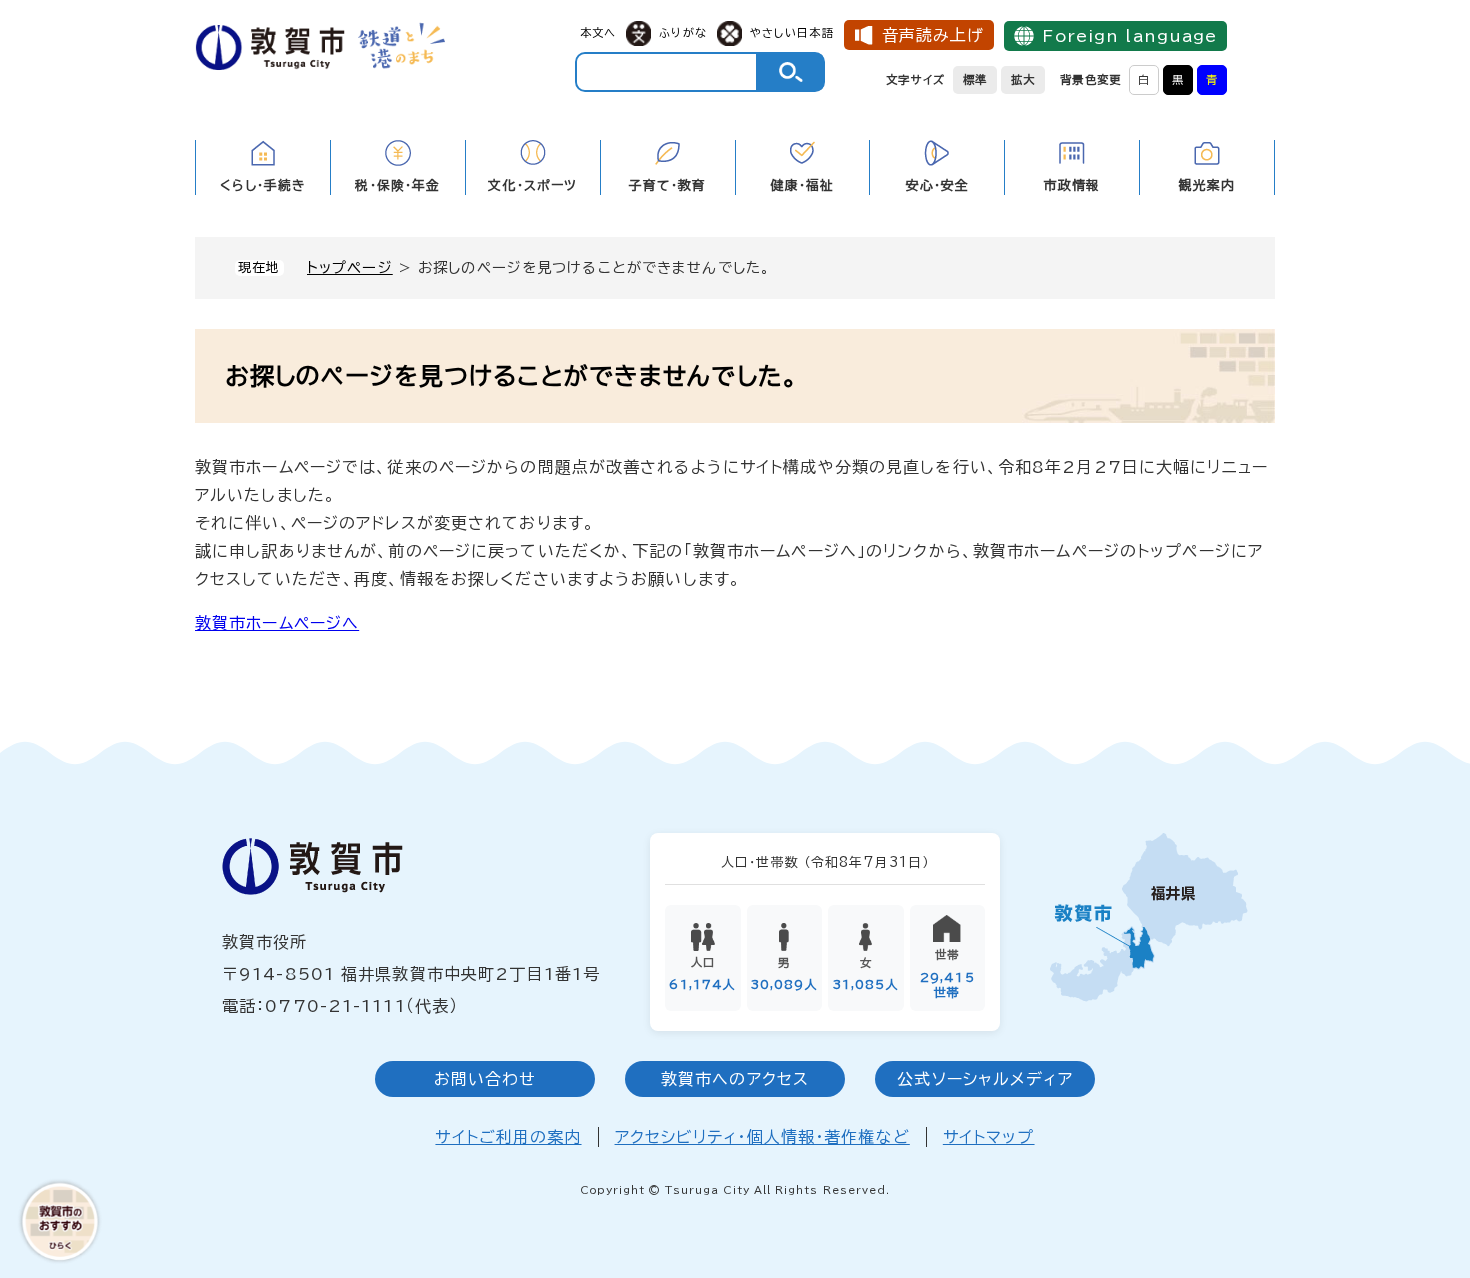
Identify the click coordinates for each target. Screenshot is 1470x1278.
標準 (975, 79)
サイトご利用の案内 (508, 1137)
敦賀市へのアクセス (735, 1079)
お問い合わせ (485, 1079)
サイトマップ (989, 1137)
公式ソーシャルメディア (984, 1079)
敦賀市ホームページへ (277, 623)
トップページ (350, 267)
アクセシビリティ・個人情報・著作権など (762, 1137)
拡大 (1023, 79)
